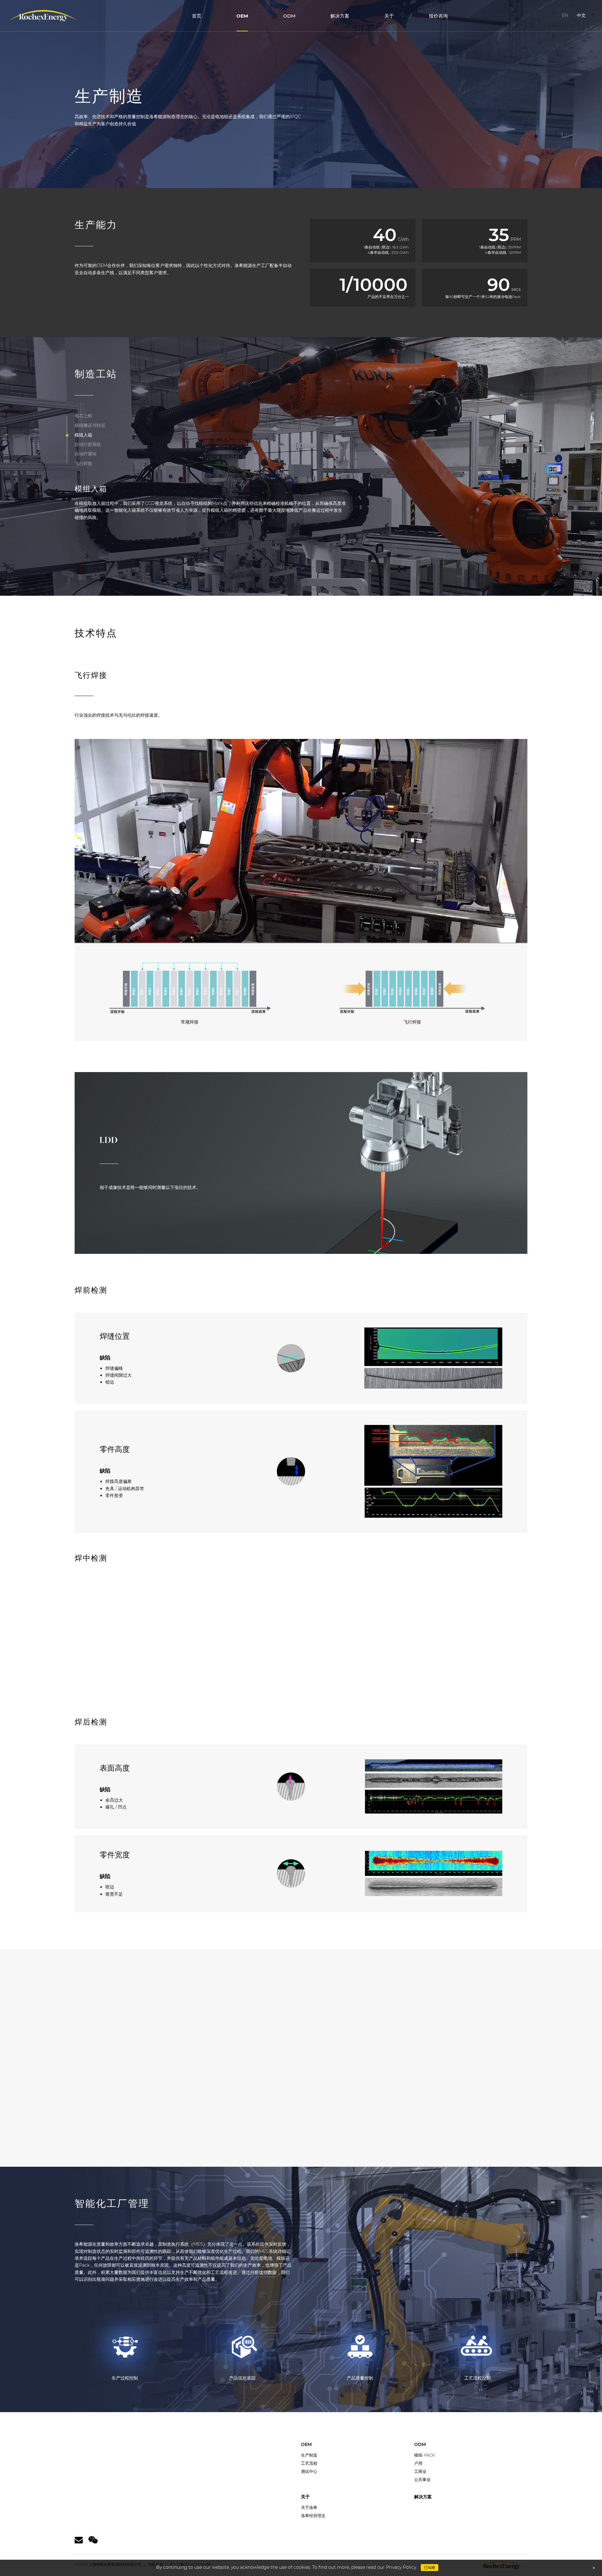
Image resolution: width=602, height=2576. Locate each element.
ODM (289, 16)
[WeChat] (93, 2540)
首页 (197, 16)
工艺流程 (309, 2463)
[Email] (79, 2540)
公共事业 (422, 2479)
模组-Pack (425, 2455)
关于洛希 (309, 2507)
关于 (389, 16)
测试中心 (309, 2471)
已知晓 (430, 2567)
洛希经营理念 (313, 2516)
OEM (242, 16)
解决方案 (340, 16)
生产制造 (309, 2455)
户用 (418, 2463)
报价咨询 (438, 16)
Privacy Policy (401, 2567)
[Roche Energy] (43, 16)
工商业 (420, 2471)
